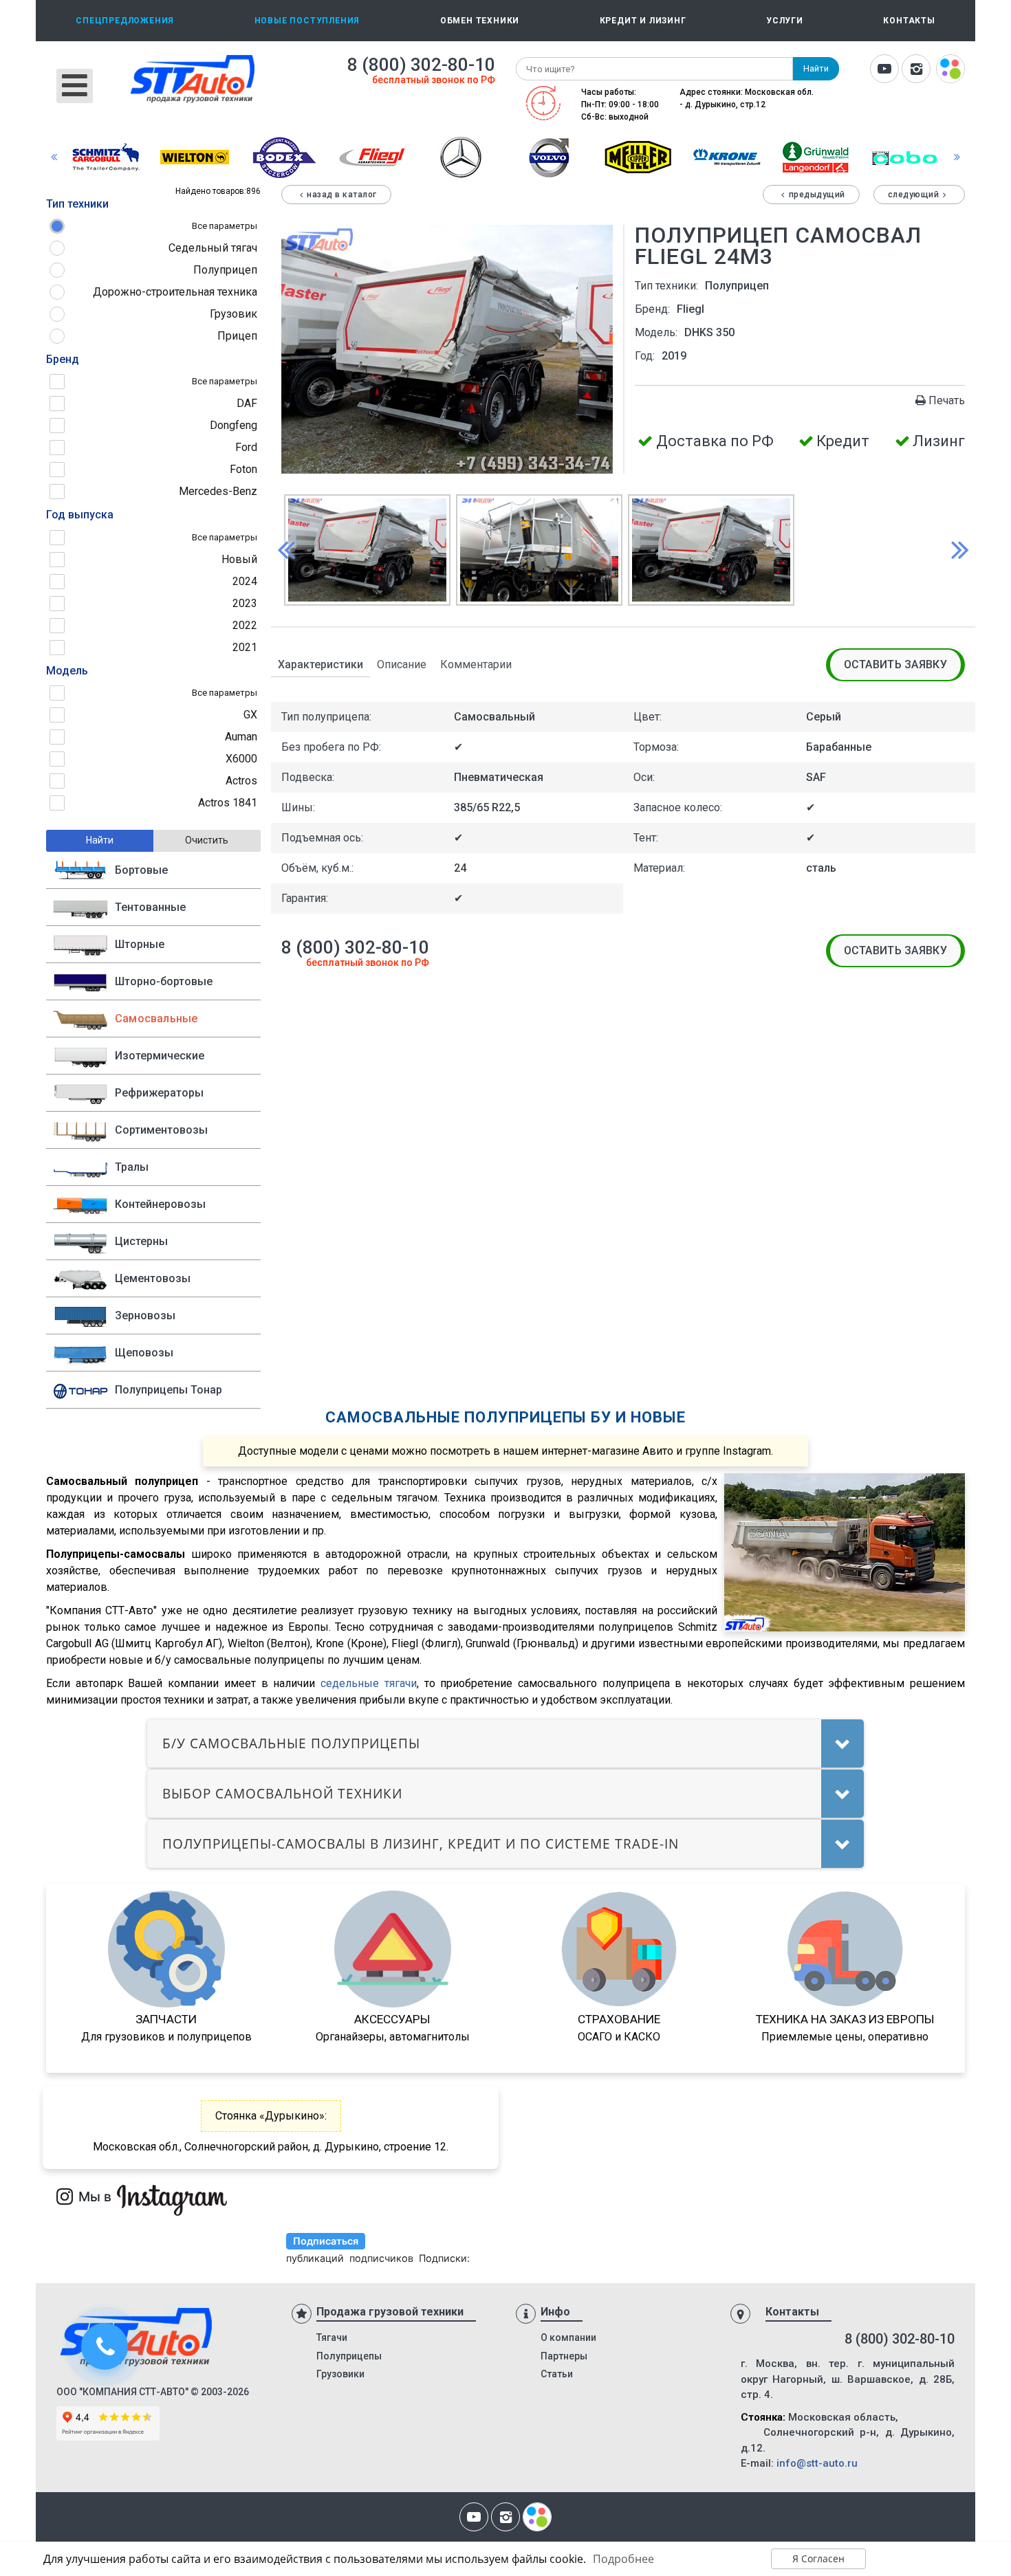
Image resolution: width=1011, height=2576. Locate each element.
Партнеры (564, 2356)
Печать (947, 400)
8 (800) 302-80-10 (421, 65)
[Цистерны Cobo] (904, 156)
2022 (245, 625)
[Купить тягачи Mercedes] (461, 156)
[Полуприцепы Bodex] (283, 156)
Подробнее (623, 2559)
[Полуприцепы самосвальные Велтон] (195, 156)
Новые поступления (307, 21)
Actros (241, 781)
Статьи (557, 2374)
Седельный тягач (213, 248)
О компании (568, 2337)
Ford (246, 447)
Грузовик (233, 314)
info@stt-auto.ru (817, 2463)
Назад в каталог (342, 195)
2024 (245, 581)
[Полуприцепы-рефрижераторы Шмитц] (106, 156)
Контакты (909, 21)
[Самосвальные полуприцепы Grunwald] (816, 156)
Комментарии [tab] (476, 664)
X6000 (241, 759)
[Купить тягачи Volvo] (550, 156)
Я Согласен (818, 2558)
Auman (241, 737)
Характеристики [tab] (320, 664)
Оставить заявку (896, 664)
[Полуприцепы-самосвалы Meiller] (638, 156)
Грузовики (340, 2374)
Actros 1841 (228, 803)
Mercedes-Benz (218, 491)
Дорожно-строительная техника (175, 292)
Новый (239, 559)
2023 (245, 603)
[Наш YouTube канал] (884, 70)
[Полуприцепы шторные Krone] (727, 156)
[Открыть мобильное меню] (75, 86)
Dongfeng (233, 425)
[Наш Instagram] (916, 70)
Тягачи (332, 2337)
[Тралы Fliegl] (372, 156)
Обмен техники (480, 21)
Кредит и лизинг (643, 21)
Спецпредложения (125, 21)
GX (250, 715)
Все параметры (225, 226)
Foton (243, 469)
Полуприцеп (225, 270)
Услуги (785, 21)
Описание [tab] (402, 664)
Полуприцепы (349, 2356)
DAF (247, 403)
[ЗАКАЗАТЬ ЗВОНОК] (106, 2348)
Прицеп (237, 336)
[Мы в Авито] (950, 70)
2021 (245, 647)
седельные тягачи (369, 1683)
